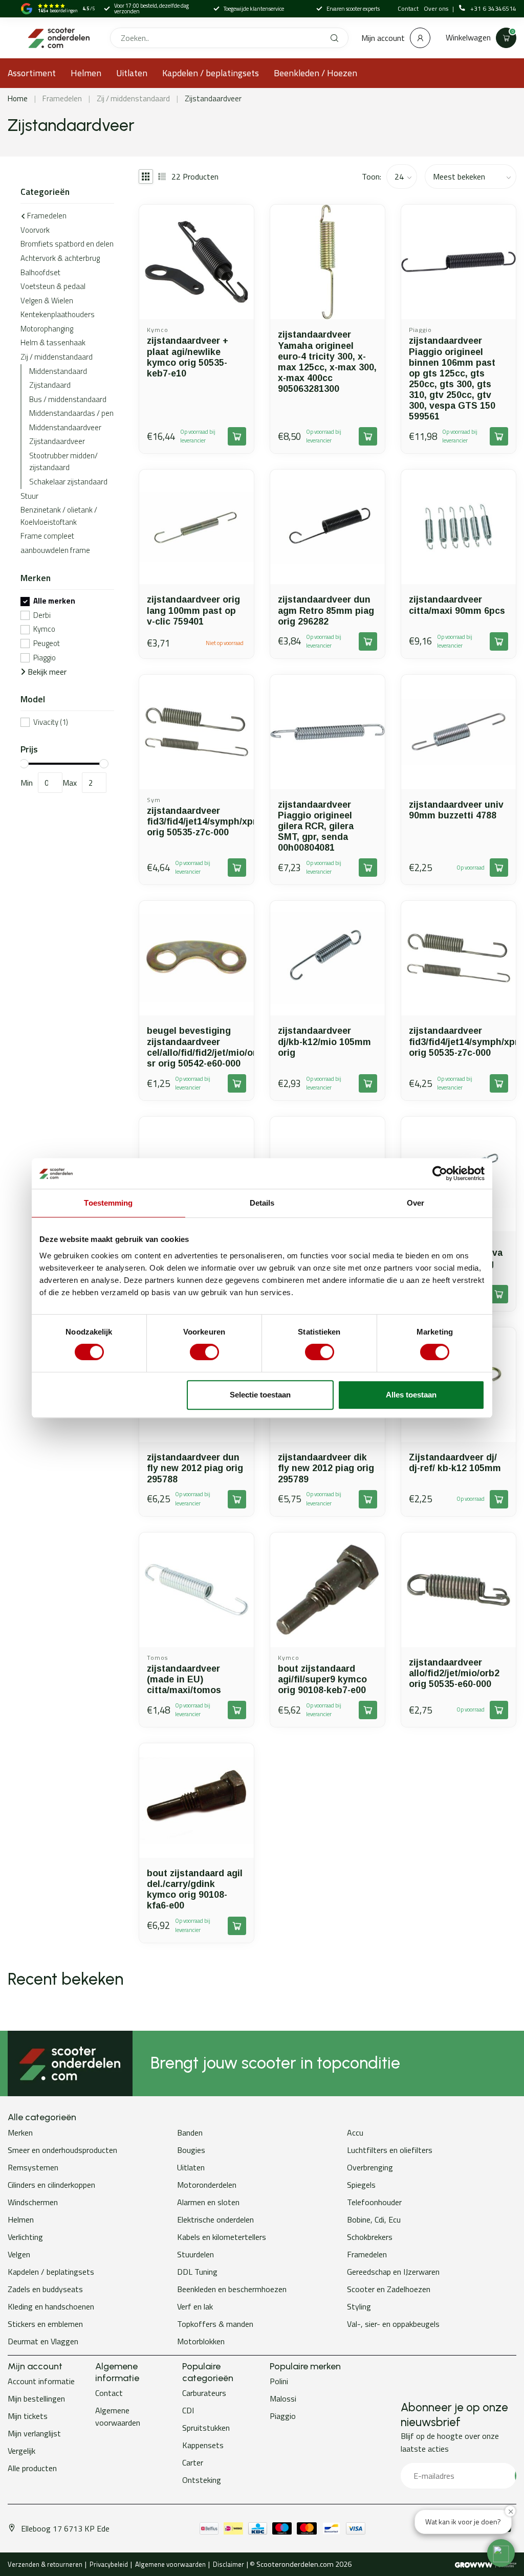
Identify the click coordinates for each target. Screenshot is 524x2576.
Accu (355, 2133)
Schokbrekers (370, 2237)
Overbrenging (370, 2167)
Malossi (283, 2399)
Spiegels (361, 2185)
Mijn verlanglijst (34, 2433)
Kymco (44, 629)
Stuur (29, 496)
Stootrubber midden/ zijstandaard (63, 462)
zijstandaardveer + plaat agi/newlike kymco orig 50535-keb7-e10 (188, 357)
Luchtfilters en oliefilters (390, 2150)
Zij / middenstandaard (133, 98)
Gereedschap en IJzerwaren (393, 2272)
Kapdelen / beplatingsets (211, 73)
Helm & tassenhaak (53, 342)
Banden (190, 2133)
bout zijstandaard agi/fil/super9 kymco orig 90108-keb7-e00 (322, 1679)
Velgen (19, 2254)
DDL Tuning (197, 2272)
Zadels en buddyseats (45, 2289)
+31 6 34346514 (493, 9)
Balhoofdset (40, 272)
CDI (188, 2410)
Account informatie (41, 2381)
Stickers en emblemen (45, 2324)
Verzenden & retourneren (45, 2564)
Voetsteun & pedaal (53, 286)
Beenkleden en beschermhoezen (232, 2289)
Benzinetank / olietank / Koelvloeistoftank (59, 516)
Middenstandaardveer (65, 427)
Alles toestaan (411, 1395)
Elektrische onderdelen (215, 2219)
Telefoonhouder (374, 2202)
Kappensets (203, 2445)
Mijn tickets (28, 2416)
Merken (20, 2133)
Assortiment (32, 73)
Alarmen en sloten (208, 2202)
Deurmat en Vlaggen (43, 2341)
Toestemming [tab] (108, 1203)
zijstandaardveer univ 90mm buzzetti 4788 (456, 810)
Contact (408, 8)
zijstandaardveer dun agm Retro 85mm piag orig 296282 (326, 610)
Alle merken (54, 601)
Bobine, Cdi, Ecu (374, 2219)
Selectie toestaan (260, 1395)
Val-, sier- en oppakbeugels (393, 2324)
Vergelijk (21, 2451)
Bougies (191, 2150)
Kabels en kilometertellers (222, 2237)
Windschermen (33, 2202)
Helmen (86, 73)
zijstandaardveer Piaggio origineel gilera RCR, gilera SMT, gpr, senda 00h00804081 (316, 826)
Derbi (42, 616)
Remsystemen (33, 2167)
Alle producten (32, 2468)
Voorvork (35, 230)
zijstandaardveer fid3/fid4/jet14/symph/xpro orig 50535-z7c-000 (196, 821)
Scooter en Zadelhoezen (389, 2289)
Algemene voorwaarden (118, 2416)
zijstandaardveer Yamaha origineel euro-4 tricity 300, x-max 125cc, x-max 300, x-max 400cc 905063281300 (327, 362)
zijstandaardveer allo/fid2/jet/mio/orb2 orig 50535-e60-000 (454, 1673)
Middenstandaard (58, 371)
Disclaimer (228, 2564)
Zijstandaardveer (213, 98)
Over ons (437, 8)
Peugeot (47, 644)
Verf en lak (195, 2306)
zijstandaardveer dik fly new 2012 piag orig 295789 (326, 1468)
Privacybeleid (109, 2564)
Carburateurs (204, 2393)
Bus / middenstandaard (68, 399)
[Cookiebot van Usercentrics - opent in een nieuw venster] (440, 1173)
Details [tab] (262, 1203)
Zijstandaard (50, 385)
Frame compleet (47, 536)
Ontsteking (202, 2480)
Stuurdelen (195, 2254)
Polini (279, 2381)
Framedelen (62, 98)
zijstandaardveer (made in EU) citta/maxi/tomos (184, 1679)
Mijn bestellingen (36, 2399)
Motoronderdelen (207, 2185)
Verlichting (25, 2237)
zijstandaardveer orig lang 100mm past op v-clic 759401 (193, 610)
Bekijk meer (46, 672)
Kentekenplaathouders (58, 314)
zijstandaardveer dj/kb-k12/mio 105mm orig (324, 1041)
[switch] (204, 1352)
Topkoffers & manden (215, 2324)
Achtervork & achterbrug (60, 258)
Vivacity (51, 723)
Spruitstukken (206, 2428)
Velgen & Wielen (47, 301)
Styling (359, 2306)
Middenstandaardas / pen (71, 413)
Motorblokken (201, 2341)
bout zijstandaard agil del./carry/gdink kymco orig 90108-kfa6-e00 (195, 1889)
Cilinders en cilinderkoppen (51, 2185)
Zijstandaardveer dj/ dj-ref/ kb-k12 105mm (455, 1463)
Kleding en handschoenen (51, 2306)
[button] (501, 2553)
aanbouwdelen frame (55, 550)
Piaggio (45, 658)
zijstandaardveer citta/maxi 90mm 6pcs (457, 605)
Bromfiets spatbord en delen (67, 244)
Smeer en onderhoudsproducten (62, 2150)
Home (18, 98)
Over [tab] (416, 1203)
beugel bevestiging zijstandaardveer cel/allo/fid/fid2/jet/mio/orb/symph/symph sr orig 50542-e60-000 (196, 1047)
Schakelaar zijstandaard (68, 482)
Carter (193, 2462)
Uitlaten (132, 73)
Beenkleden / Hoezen (315, 73)
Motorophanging (47, 329)
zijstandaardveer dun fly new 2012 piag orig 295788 (195, 1468)
